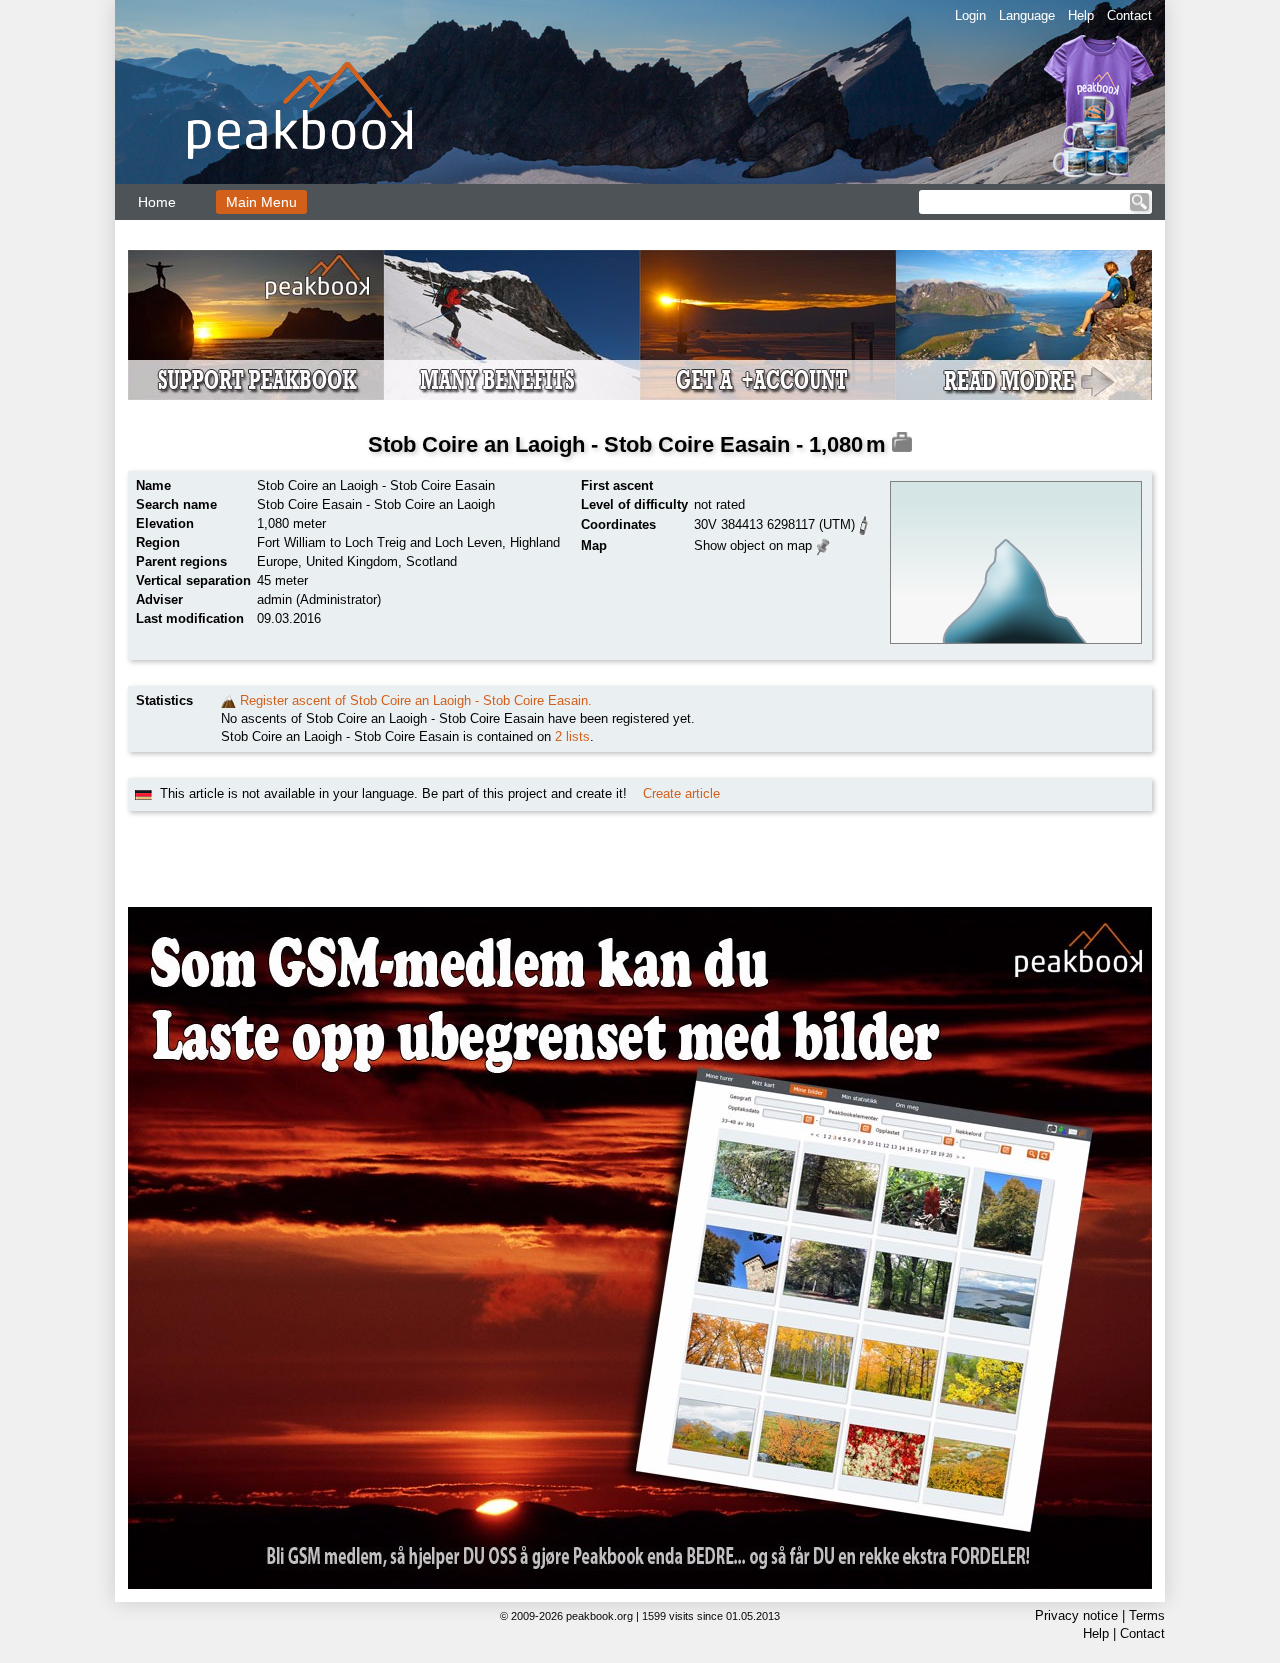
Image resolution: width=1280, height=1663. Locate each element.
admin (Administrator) (319, 599)
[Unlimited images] (640, 1248)
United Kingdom (352, 561)
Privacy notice (1076, 1615)
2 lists (572, 736)
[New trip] (228, 700)
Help (1081, 15)
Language (1027, 15)
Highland (535, 542)
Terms (1147, 1615)
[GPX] (864, 523)
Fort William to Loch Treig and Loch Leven (379, 542)
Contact (1129, 15)
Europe (277, 561)
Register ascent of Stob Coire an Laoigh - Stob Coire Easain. (416, 700)
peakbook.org (599, 1616)
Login (970, 15)
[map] (823, 544)
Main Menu (261, 202)
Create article (681, 793)
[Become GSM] (640, 325)
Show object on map (753, 545)
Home (157, 202)
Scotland (431, 561)
